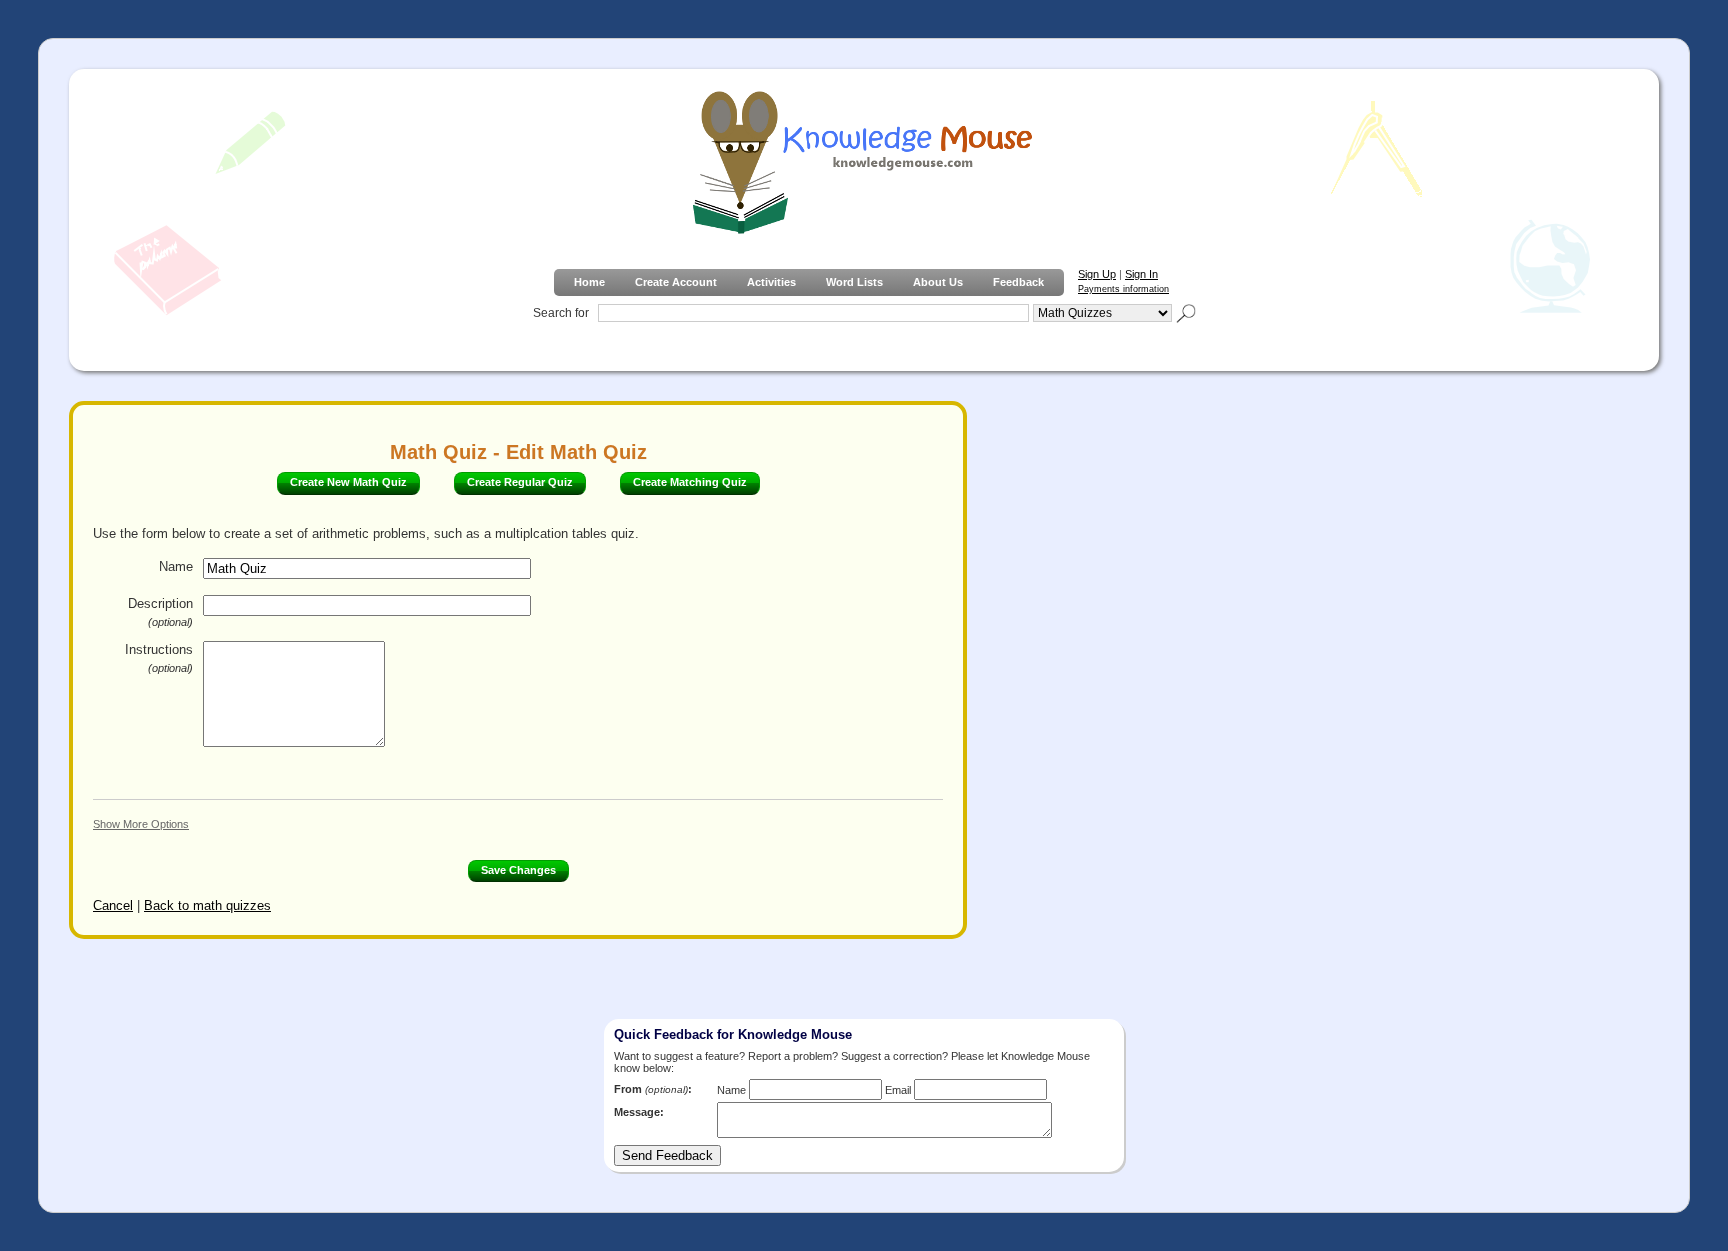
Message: (639, 1112)
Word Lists (854, 282)
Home (589, 282)
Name (176, 566)
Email (898, 1090)
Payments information (1123, 289)
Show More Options (141, 824)
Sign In (1141, 274)
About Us (938, 282)
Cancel (113, 905)
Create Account (676, 282)
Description (160, 612)
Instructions (159, 658)
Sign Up (1097, 274)
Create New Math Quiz (348, 482)
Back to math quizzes (207, 905)
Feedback (1018, 282)
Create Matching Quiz (690, 482)
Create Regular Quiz (520, 482)
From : (653, 1089)
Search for (561, 313)
